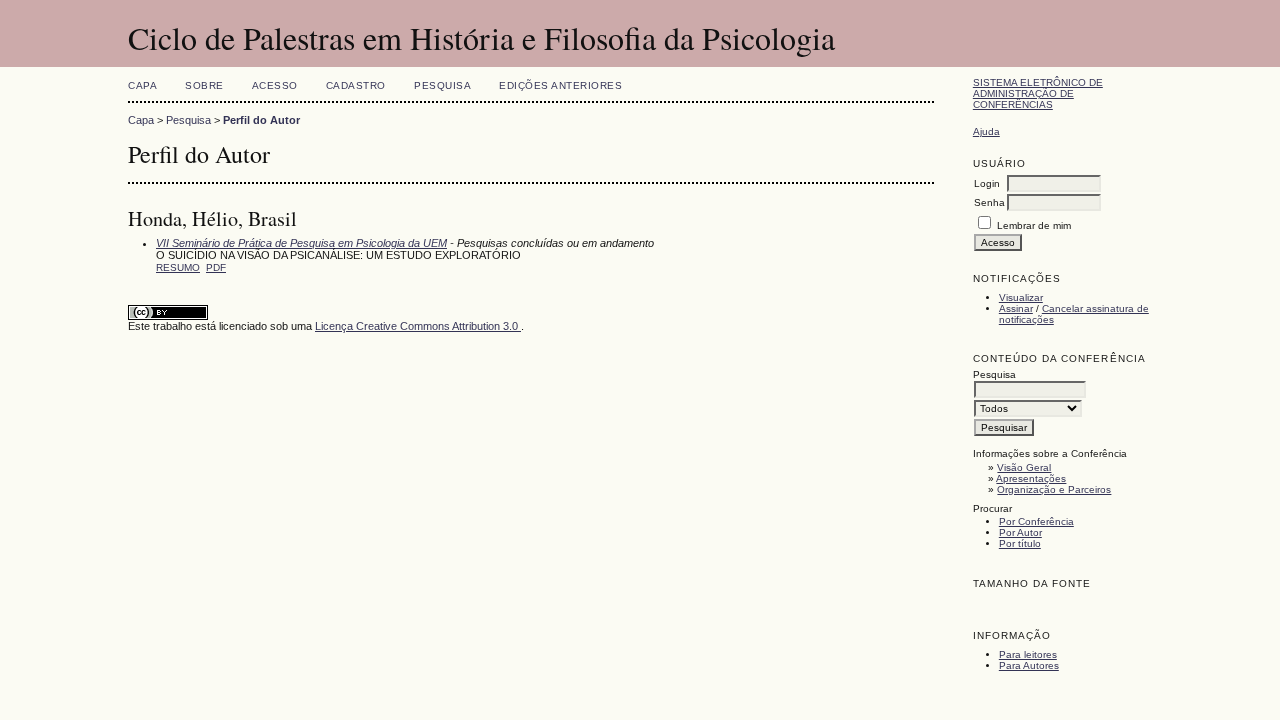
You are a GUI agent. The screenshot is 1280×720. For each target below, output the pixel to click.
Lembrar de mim (1034, 225)
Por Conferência (1036, 521)
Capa (142, 85)
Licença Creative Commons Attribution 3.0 (418, 326)
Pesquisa (442, 85)
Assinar (1016, 308)
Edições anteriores (560, 85)
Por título (1020, 543)
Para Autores (1029, 665)
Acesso (275, 85)
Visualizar (1021, 297)
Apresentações (1031, 478)
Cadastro (356, 85)
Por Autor (1020, 532)
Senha (989, 202)
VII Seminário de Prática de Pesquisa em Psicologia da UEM (301, 243)
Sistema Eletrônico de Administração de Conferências (1038, 93)
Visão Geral (1024, 467)
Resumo (178, 267)
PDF (216, 267)
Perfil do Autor (261, 120)
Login (987, 183)
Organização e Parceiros (1054, 489)
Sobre (204, 85)
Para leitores (1028, 654)
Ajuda (986, 131)
